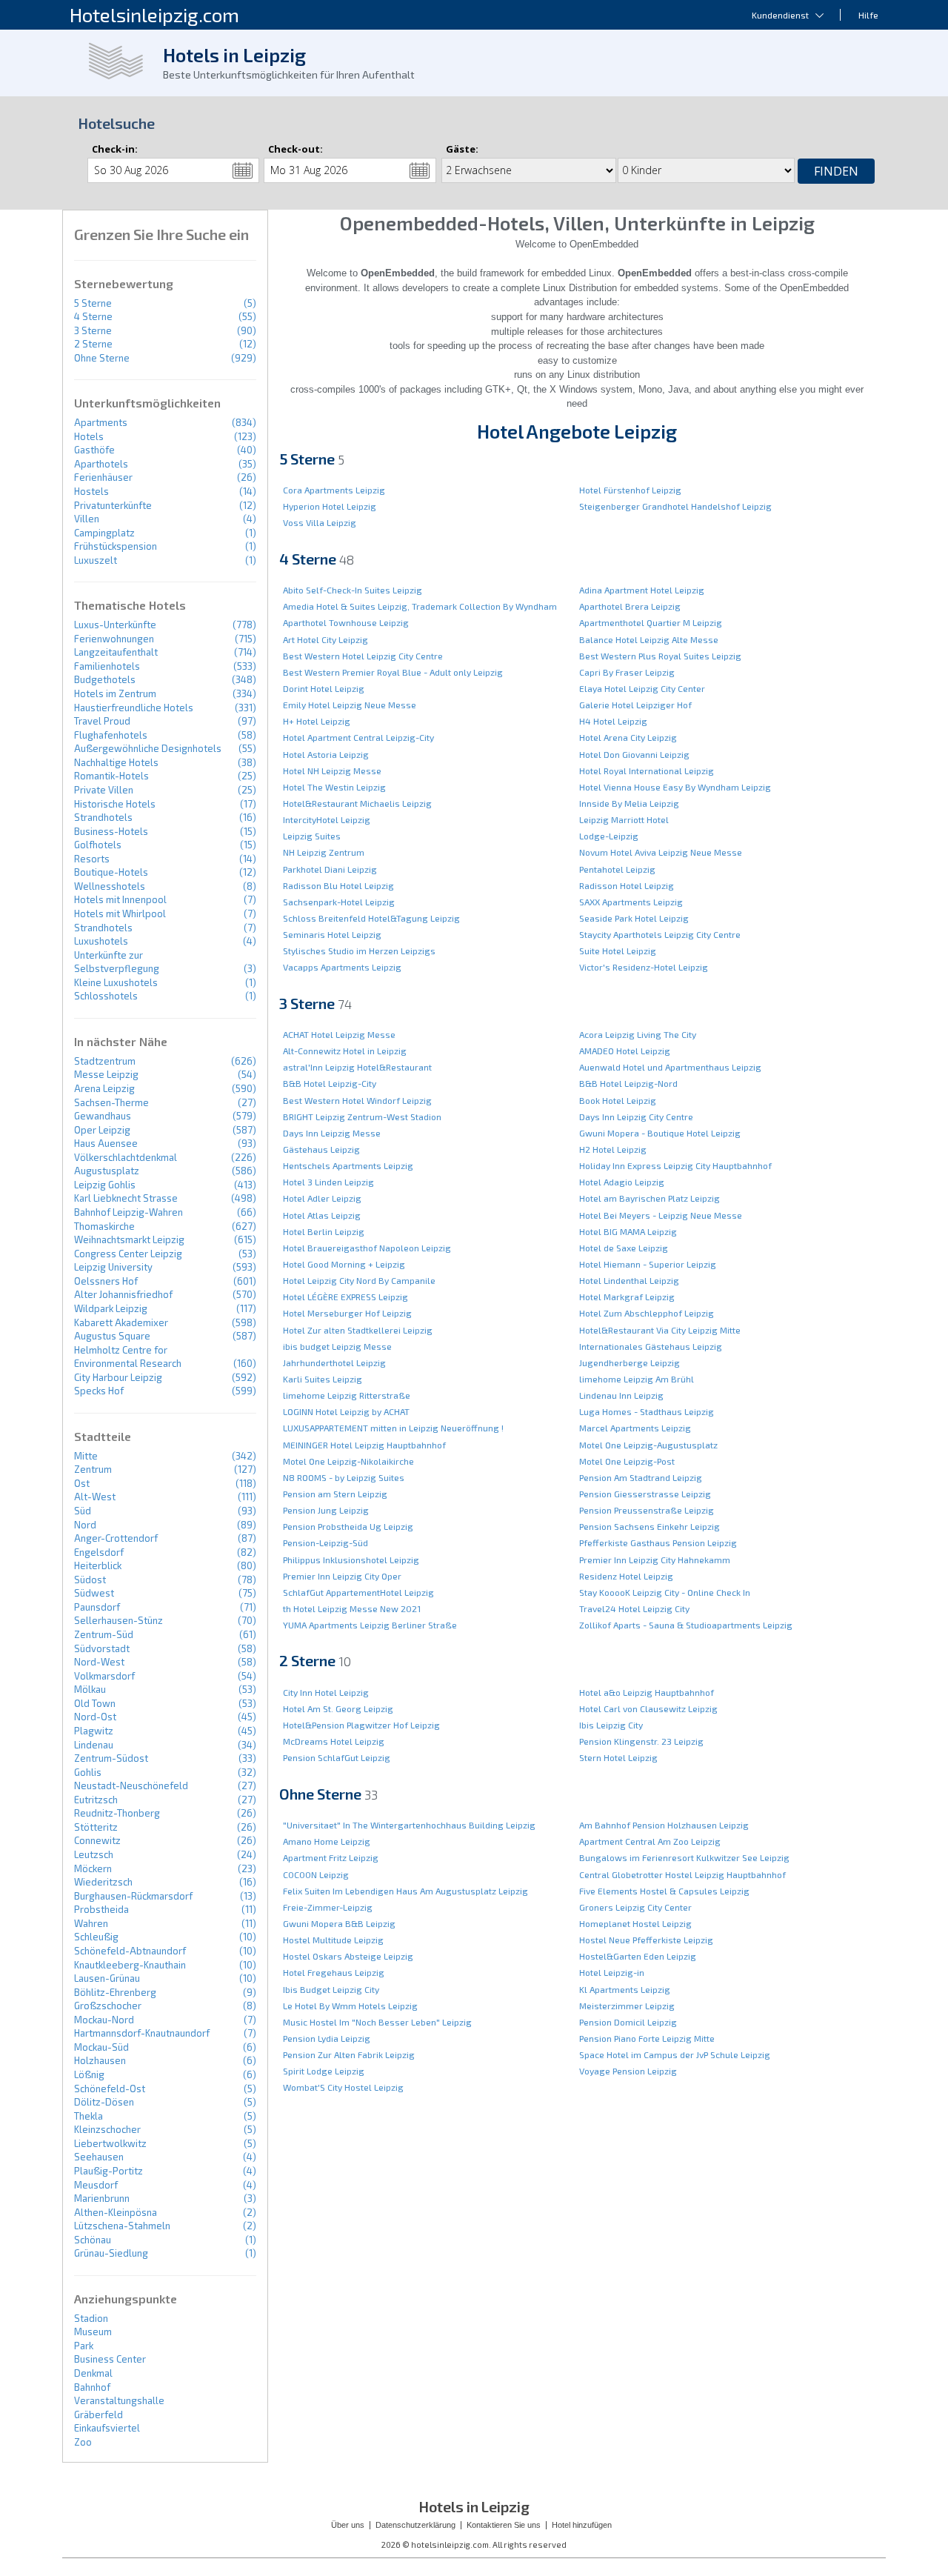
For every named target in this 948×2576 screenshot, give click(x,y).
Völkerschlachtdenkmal (126, 1157)
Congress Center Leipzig (128, 1254)
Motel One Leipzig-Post (627, 1461)
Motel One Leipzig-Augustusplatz (648, 1445)
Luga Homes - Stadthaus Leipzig (647, 1411)
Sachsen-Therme (111, 1102)
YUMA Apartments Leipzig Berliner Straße (370, 1625)
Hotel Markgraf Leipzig (627, 1297)
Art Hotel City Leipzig (326, 639)
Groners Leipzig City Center (635, 1907)
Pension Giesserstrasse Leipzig (645, 1494)
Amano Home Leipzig (327, 1841)
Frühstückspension (116, 546)
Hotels (89, 436)
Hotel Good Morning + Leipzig (344, 1264)
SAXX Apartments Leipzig (631, 902)
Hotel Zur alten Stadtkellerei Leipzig (358, 1330)
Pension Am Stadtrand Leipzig (641, 1477)
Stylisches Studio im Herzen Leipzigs (359, 951)
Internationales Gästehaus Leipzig (651, 1346)
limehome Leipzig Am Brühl (637, 1379)
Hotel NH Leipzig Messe (332, 771)
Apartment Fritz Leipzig (331, 1857)
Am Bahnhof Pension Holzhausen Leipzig (664, 1825)
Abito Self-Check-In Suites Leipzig (353, 590)
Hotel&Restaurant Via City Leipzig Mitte (660, 1330)
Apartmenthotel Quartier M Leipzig (651, 622)
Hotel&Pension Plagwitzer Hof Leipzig (361, 1725)
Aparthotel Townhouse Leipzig (346, 622)
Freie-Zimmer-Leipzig (328, 1907)
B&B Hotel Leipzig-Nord (628, 1083)
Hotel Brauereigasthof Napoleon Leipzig (367, 1248)
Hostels (91, 491)
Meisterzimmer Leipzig (627, 2006)
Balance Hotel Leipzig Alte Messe (649, 639)
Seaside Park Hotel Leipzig (634, 918)
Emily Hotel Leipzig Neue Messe (350, 705)
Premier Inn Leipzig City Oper (342, 1576)
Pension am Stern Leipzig (335, 1494)
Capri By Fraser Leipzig (627, 672)
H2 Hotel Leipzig (613, 1149)
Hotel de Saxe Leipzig (624, 1248)
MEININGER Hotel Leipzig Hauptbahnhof (364, 1445)
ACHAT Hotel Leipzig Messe (339, 1034)
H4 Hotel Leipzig (613, 721)
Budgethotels (105, 679)
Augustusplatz (107, 1171)
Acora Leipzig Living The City (638, 1034)
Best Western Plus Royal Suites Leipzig (660, 656)
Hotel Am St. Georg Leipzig (338, 1708)
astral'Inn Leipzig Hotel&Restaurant (357, 1067)
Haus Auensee (106, 1143)
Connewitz (97, 1840)
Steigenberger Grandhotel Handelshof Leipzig (675, 506)
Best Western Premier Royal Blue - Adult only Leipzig (393, 672)
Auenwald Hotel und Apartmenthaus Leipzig (670, 1067)
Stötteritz (96, 1827)
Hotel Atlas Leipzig (322, 1215)
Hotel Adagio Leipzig (622, 1182)
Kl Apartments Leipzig (625, 1989)
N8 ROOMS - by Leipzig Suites (344, 1477)
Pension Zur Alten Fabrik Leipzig (349, 2054)
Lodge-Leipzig (609, 836)
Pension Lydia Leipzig (327, 2038)
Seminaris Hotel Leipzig (332, 934)
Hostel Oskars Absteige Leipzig (348, 1956)
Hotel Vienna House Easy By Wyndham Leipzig (675, 787)
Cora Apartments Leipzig (334, 490)
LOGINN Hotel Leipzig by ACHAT (346, 1411)
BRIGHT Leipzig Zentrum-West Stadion (362, 1116)
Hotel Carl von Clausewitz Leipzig (648, 1708)
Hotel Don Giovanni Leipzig (634, 754)
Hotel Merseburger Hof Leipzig (347, 1313)
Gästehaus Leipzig (321, 1149)
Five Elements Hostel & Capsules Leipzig (664, 1891)
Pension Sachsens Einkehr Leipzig (650, 1526)
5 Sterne (93, 303)
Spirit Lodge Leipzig (324, 2071)
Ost (82, 1483)
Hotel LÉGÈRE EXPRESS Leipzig (346, 1297)
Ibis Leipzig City (611, 1725)
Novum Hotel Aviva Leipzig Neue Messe (661, 852)
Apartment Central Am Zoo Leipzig (650, 1841)
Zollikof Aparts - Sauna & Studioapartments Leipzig (686, 1625)
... (243, 170)
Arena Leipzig (104, 1088)
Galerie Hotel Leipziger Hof (635, 705)
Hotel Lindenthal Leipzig (629, 1280)
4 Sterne (93, 316)
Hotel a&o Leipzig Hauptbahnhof (647, 1692)
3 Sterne (93, 330)
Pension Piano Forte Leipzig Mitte (647, 2038)
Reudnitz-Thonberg (117, 1813)
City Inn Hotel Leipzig (326, 1692)
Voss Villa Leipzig (320, 522)
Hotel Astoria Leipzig (326, 754)
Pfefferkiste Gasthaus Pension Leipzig (658, 1542)
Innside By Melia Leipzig (629, 803)
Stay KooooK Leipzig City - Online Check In (665, 1592)
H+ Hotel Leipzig (317, 721)
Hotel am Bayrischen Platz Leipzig (650, 1198)
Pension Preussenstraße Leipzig (647, 1510)
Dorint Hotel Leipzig (324, 688)
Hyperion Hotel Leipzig (330, 506)
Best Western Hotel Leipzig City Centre (363, 656)
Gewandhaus (103, 1116)
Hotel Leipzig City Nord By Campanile (359, 1280)
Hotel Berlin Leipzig (324, 1231)
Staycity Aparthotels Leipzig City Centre (660, 934)
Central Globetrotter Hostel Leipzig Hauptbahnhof (682, 1874)
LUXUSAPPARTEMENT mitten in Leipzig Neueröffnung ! (393, 1428)
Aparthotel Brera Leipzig (630, 606)
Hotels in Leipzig (234, 55)
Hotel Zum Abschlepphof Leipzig (647, 1313)
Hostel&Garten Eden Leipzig (638, 1956)
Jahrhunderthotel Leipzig (334, 1362)
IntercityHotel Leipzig (327, 819)
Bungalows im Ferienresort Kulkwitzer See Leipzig (684, 1857)
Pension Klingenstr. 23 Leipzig (641, 1741)
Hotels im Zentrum (115, 693)
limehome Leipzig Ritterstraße (347, 1395)
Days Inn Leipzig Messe (332, 1133)
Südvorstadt (102, 1648)
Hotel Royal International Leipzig (647, 771)
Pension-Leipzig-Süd (326, 1542)
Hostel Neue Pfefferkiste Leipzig (646, 1940)
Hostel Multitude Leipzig (333, 1940)
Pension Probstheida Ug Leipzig (348, 1526)
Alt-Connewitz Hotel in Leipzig (345, 1051)
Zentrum (93, 1469)
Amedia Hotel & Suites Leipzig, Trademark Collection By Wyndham (420, 606)
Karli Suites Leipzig (323, 1379)
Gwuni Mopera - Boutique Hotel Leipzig (660, 1133)
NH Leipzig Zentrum (324, 852)
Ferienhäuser (103, 477)
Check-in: (115, 149)
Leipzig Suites (312, 836)
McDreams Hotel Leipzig (334, 1741)
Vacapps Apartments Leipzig (342, 967)
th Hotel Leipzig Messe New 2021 (352, 1608)
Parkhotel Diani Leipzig (330, 869)
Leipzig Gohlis (105, 1185)
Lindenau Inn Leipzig (621, 1395)
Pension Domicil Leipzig (628, 2022)
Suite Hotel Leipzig (618, 951)
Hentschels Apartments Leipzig (348, 1165)
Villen (87, 519)
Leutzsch (94, 1854)
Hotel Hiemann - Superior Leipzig (648, 1264)
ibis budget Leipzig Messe (337, 1346)
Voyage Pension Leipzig (628, 2071)
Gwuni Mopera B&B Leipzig (339, 1923)
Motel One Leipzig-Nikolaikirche (348, 1461)
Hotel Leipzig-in (612, 1972)
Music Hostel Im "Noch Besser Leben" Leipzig (377, 2022)
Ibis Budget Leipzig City (331, 1989)
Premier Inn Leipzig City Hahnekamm (655, 1560)
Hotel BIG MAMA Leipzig (628, 1231)
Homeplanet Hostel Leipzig (635, 1923)
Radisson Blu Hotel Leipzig (338, 885)
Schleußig (96, 1937)
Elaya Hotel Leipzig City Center (642, 688)
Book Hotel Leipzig (618, 1100)
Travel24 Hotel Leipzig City (634, 1608)
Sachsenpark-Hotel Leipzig (339, 902)
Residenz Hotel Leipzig (626, 1576)
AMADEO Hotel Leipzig (625, 1051)
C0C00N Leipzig (316, 1874)
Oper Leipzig (102, 1130)
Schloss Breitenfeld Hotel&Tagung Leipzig (371, 918)
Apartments (101, 422)
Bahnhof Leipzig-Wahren (128, 1212)
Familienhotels (107, 666)
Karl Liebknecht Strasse (126, 1198)
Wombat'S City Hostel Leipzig (343, 2087)
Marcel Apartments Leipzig (635, 1428)
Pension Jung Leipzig (326, 1510)
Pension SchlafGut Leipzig (337, 1757)
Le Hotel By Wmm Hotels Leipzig (350, 2006)
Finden (836, 171)
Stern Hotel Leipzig (618, 1757)
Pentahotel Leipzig (617, 869)
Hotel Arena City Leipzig (628, 737)
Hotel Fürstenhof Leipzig (630, 490)
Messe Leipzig (106, 1074)
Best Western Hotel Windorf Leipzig (357, 1100)
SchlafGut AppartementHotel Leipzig (358, 1592)
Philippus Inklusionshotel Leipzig (351, 1560)
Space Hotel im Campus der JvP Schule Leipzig (675, 2054)
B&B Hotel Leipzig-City (330, 1083)
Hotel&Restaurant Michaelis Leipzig (357, 803)
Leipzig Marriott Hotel (624, 819)
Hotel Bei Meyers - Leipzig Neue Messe (661, 1215)
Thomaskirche (104, 1226)
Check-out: (296, 149)
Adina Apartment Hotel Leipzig (642, 590)
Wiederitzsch (103, 1882)
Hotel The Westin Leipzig (334, 787)
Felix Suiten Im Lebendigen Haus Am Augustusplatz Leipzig (405, 1891)
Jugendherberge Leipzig (630, 1362)
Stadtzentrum (105, 1061)
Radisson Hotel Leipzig (627, 885)
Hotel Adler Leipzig (322, 1198)
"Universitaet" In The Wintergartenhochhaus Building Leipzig (409, 1825)
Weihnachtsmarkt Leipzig (129, 1239)
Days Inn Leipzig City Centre (636, 1116)
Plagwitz (94, 1731)
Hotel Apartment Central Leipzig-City (358, 737)
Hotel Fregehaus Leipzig (334, 1972)
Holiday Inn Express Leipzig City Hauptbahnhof (675, 1165)
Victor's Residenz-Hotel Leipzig (644, 967)
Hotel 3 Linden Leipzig (328, 1182)
